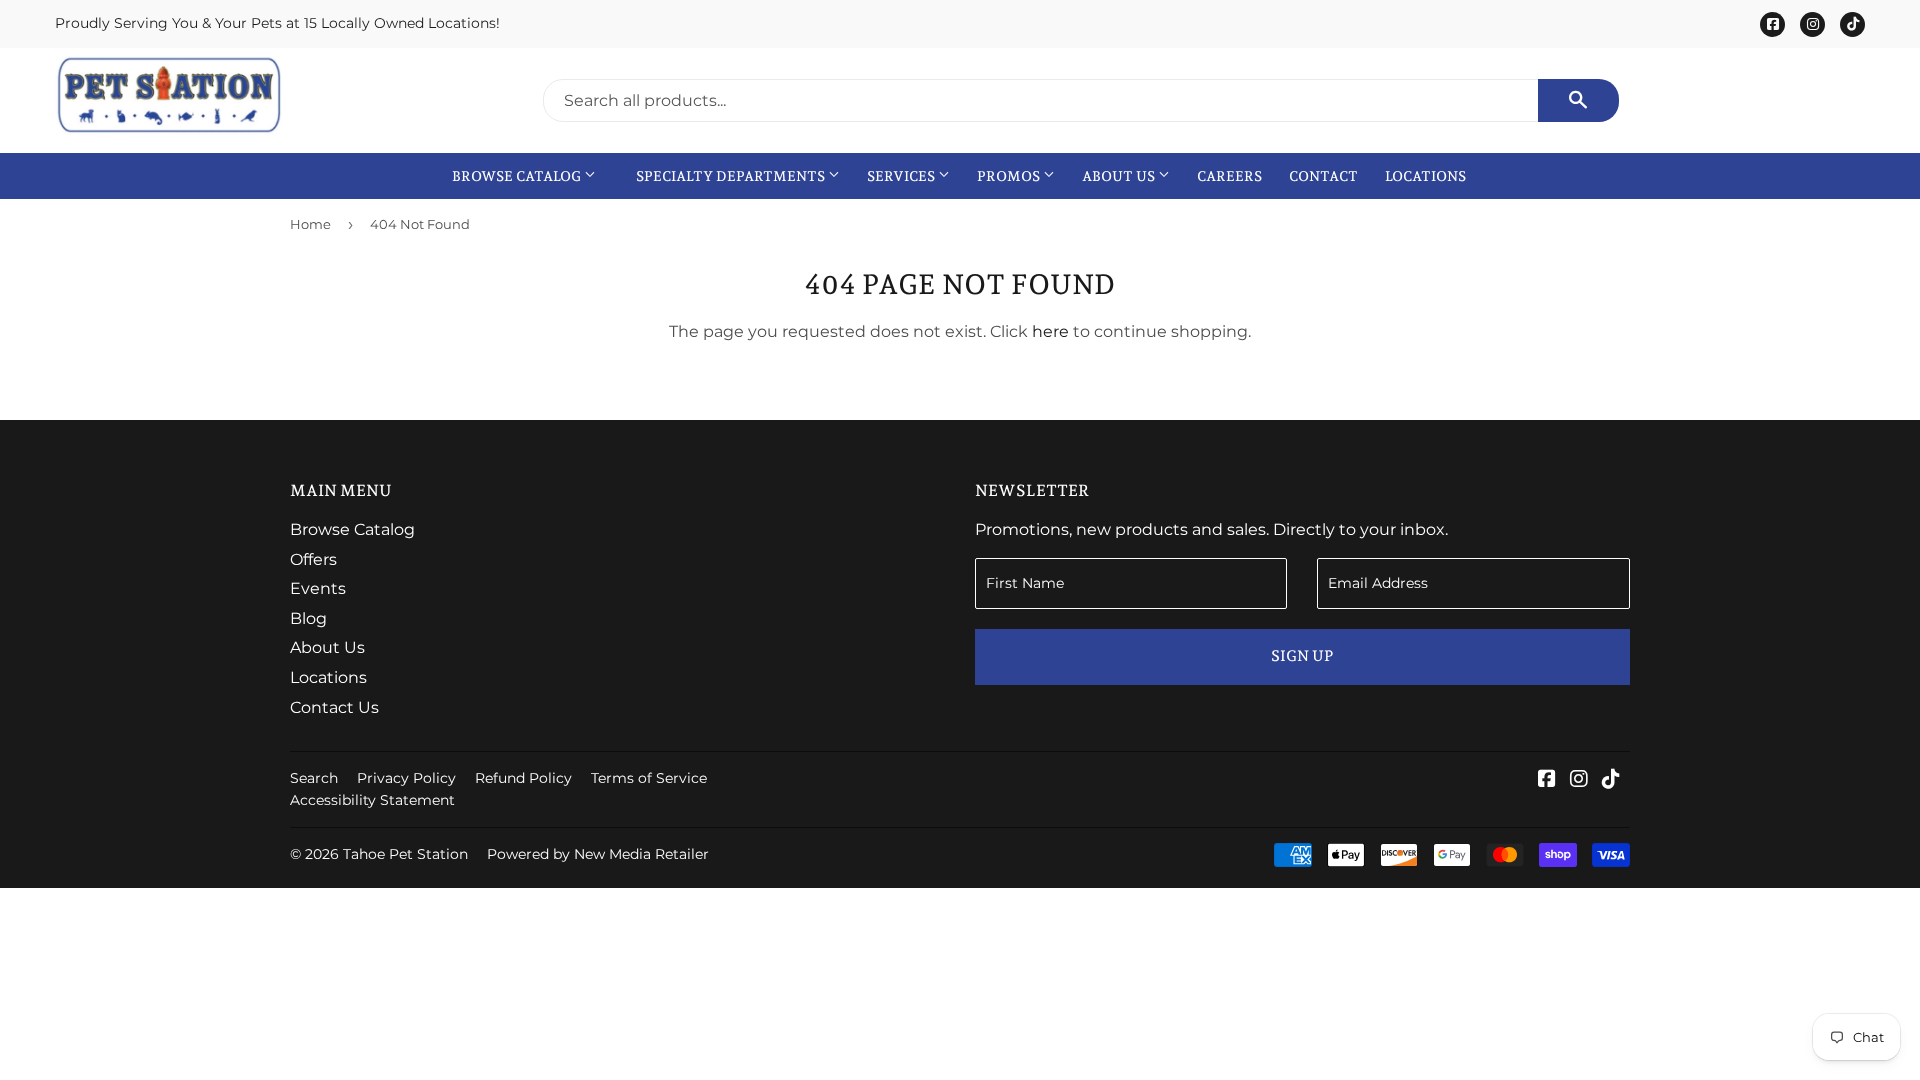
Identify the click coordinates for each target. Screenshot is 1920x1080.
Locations (1425, 176)
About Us (1120, 176)
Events (318, 588)
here (1050, 331)
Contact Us (334, 707)
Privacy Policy (406, 778)
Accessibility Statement (372, 800)
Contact (1323, 176)
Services (902, 176)
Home (310, 224)
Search (314, 778)
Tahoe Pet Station (405, 854)
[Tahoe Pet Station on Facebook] (1547, 780)
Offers (313, 559)
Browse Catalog (518, 176)
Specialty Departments (732, 176)
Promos (1010, 176)
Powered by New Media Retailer (598, 854)
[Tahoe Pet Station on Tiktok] (1611, 780)
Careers (1229, 176)
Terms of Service (649, 778)
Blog (308, 618)
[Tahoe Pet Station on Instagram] (1579, 780)
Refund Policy (523, 778)
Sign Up (1302, 656)
